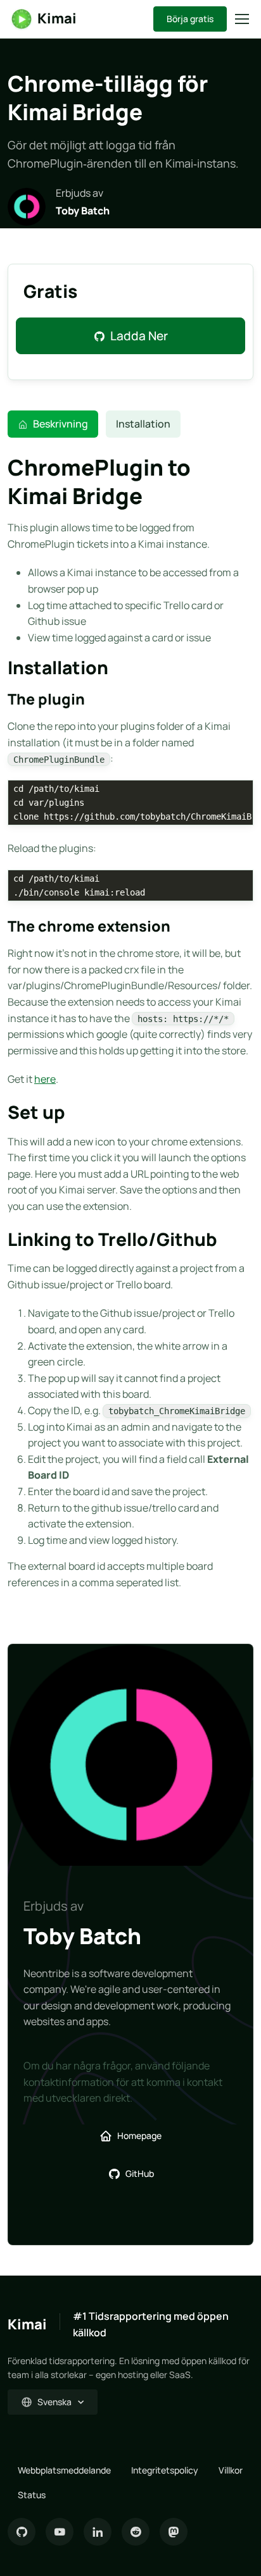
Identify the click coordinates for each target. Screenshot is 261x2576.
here (45, 1079)
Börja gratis (190, 19)
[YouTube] (60, 2532)
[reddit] (136, 2532)
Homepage (139, 2135)
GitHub (140, 2173)
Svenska (54, 2402)
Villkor (231, 2470)
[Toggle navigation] (241, 19)
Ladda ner (139, 336)
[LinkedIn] (98, 2532)
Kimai (57, 18)
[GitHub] (22, 2532)
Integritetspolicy (165, 2470)
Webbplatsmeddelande (64, 2470)
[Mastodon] (174, 2532)
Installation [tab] (143, 424)
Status (32, 2495)
